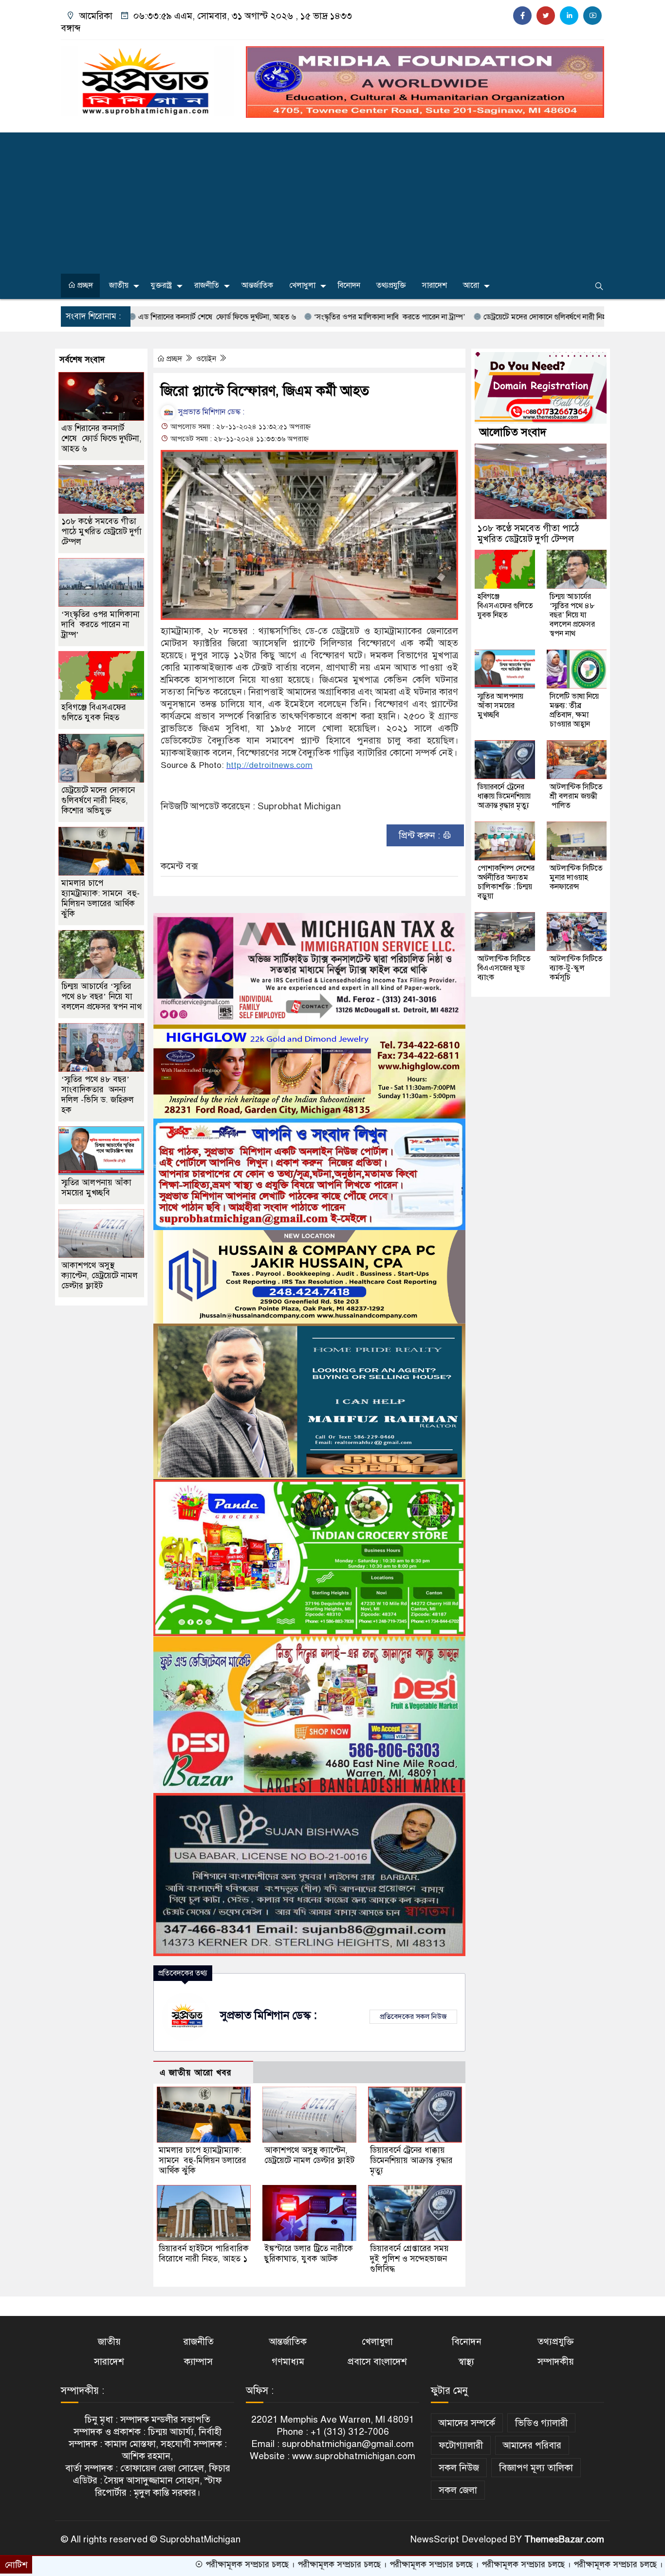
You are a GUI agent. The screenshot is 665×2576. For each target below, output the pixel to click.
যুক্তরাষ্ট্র (161, 285)
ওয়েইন (207, 359)
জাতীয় (119, 285)
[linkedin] (569, 16)
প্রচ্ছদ (84, 285)
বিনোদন (349, 285)
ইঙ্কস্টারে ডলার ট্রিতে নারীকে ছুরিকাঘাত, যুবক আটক (309, 2254)
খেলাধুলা (302, 285)
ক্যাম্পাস (198, 2361)
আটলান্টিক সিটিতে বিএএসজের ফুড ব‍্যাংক (504, 968)
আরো (471, 285)
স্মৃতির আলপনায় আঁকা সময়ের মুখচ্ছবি (96, 1188)
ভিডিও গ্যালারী (541, 2423)
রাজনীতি (207, 285)
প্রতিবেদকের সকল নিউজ (413, 2016)
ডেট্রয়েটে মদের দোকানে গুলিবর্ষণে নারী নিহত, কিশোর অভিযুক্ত (472, 317)
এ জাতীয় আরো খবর (196, 2073)
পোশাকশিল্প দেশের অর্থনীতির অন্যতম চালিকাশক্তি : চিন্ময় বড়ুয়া (506, 882)
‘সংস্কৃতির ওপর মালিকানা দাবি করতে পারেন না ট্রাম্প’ (289, 317)
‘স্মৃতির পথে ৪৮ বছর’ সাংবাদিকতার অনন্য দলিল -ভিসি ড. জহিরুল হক (98, 1095)
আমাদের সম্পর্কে (467, 2423)
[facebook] (522, 16)
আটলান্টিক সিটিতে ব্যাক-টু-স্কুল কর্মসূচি (576, 968)
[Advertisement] (332, 201)
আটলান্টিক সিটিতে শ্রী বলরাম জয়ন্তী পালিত (576, 796)
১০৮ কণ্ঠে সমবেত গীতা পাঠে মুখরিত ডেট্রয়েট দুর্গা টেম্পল (102, 532)
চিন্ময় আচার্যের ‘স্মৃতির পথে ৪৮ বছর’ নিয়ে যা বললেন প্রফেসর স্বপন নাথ (102, 997)
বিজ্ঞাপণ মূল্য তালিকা (536, 2468)
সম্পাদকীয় (556, 2361)
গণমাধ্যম (288, 2361)
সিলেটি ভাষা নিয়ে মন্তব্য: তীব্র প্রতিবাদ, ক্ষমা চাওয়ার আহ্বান (574, 710)
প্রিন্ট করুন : (421, 835)
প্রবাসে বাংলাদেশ (377, 2361)
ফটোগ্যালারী (461, 2445)
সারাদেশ (434, 285)
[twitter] (546, 16)
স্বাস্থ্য (466, 2361)
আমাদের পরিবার (532, 2445)
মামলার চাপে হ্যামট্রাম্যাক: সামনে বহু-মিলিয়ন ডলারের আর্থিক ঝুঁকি (203, 2160)
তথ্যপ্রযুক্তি (391, 285)
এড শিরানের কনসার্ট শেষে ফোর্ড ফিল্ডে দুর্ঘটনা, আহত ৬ (102, 439)
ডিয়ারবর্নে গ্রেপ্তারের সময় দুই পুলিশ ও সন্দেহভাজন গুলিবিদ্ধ (409, 2259)
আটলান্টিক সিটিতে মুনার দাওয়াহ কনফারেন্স (576, 877)
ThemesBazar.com (564, 2539)
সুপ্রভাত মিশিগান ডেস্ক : (210, 412)
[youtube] (592, 16)
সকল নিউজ (459, 2468)
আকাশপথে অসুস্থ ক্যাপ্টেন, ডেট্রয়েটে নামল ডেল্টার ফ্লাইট (309, 2155)
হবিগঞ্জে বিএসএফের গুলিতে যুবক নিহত (94, 712)
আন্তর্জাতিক (257, 285)
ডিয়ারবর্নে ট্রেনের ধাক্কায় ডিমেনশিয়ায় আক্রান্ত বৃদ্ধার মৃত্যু (411, 2160)
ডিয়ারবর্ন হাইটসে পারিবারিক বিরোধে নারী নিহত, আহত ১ (204, 2254)
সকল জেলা (458, 2490)
